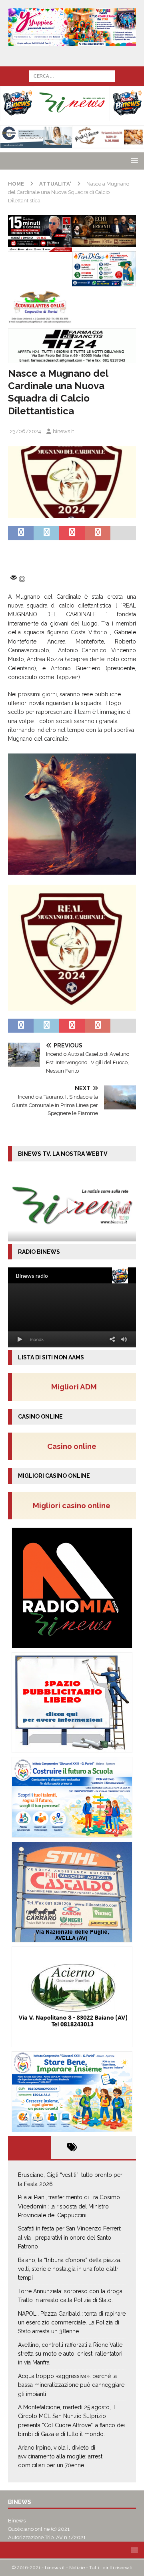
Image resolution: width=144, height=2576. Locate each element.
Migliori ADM (74, 1387)
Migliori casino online (74, 1505)
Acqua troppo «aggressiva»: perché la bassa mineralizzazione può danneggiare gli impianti (71, 2385)
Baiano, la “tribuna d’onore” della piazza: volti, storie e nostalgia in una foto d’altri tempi (70, 2269)
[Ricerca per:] (72, 76)
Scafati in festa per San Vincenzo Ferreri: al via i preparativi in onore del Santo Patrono (70, 2237)
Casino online (74, 1446)
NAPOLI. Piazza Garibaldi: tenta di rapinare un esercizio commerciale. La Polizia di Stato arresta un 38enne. (72, 2323)
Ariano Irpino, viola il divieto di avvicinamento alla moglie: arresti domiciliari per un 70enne (61, 2457)
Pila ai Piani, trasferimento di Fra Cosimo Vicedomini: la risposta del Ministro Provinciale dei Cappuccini (69, 2206)
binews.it (63, 431)
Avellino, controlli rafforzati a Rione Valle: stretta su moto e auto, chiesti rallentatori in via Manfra (71, 2354)
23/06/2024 (26, 431)
